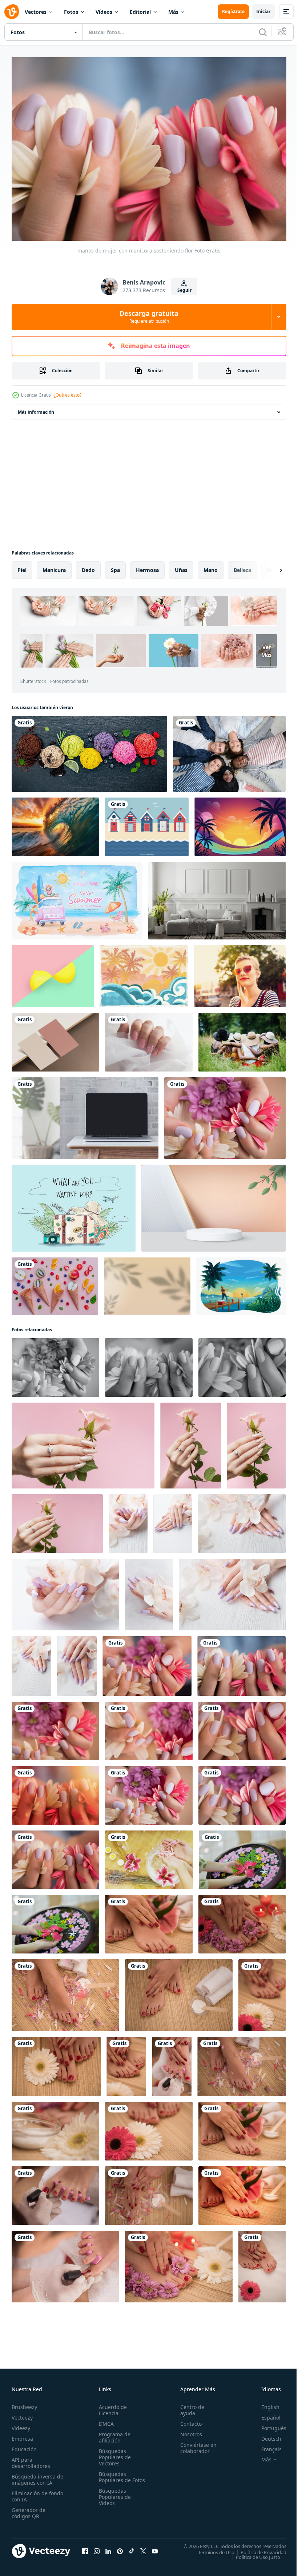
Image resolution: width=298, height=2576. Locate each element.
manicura (54, 566)
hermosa (147, 566)
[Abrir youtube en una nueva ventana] (155, 2548)
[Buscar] (263, 32)
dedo (88, 566)
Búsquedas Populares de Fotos (113, 2476)
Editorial (140, 12)
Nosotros (188, 2431)
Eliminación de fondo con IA (30, 2493)
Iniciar (263, 11)
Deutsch (266, 2435)
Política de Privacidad (258, 2549)
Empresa (22, 2435)
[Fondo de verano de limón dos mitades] (53, 973)
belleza (242, 566)
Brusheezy (24, 2403)
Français (266, 2446)
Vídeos (104, 12)
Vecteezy (22, 2414)
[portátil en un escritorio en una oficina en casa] (85, 1114)
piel (22, 566)
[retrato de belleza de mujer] (149, 1856)
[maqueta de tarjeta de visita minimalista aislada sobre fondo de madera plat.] (55, 1039)
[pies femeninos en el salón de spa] (65, 1991)
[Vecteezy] (12, 12)
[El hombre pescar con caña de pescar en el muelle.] (241, 1283)
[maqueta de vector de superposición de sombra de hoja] (147, 1283)
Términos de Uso (211, 2549)
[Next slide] (269, 567)
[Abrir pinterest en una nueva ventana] (120, 2548)
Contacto (188, 2420)
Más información (36, 408)
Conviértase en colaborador (195, 2444)
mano (211, 566)
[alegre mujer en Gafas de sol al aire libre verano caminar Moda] (240, 973)
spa (115, 566)
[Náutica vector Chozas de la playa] (147, 823)
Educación (24, 2446)
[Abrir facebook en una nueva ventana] (85, 2548)
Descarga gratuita (149, 317)
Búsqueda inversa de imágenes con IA (36, 2476)
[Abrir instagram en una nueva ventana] (97, 2548)
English (265, 2403)
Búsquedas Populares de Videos (113, 2499)
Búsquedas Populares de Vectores (113, 2454)
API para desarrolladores (31, 2459)
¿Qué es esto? (68, 395)
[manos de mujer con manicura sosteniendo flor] (225, 1114)
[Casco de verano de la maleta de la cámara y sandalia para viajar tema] (74, 1204)
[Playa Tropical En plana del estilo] (144, 973)
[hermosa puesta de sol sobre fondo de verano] (240, 823)
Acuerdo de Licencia (111, 2406)
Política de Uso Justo (253, 2553)
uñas (181, 566)
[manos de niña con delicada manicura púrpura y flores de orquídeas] (128, 1520)
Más (173, 12)
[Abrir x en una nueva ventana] (143, 2548)
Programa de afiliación (113, 2434)
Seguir (184, 290)
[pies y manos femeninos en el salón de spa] (149, 1921)
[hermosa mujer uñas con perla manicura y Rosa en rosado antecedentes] (83, 1442)
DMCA (105, 2420)
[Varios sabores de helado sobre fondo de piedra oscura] (89, 750)
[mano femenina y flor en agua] (242, 1856)
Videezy (21, 2424)
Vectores (36, 12)
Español (265, 2414)
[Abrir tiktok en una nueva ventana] (132, 2548)
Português (268, 2424)
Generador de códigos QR (29, 2509)
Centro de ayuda (189, 2406)
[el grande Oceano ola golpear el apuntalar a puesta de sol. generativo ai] (55, 823)
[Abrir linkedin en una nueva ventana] (108, 2548)
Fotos (71, 12)
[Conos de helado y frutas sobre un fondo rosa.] (55, 1283)
